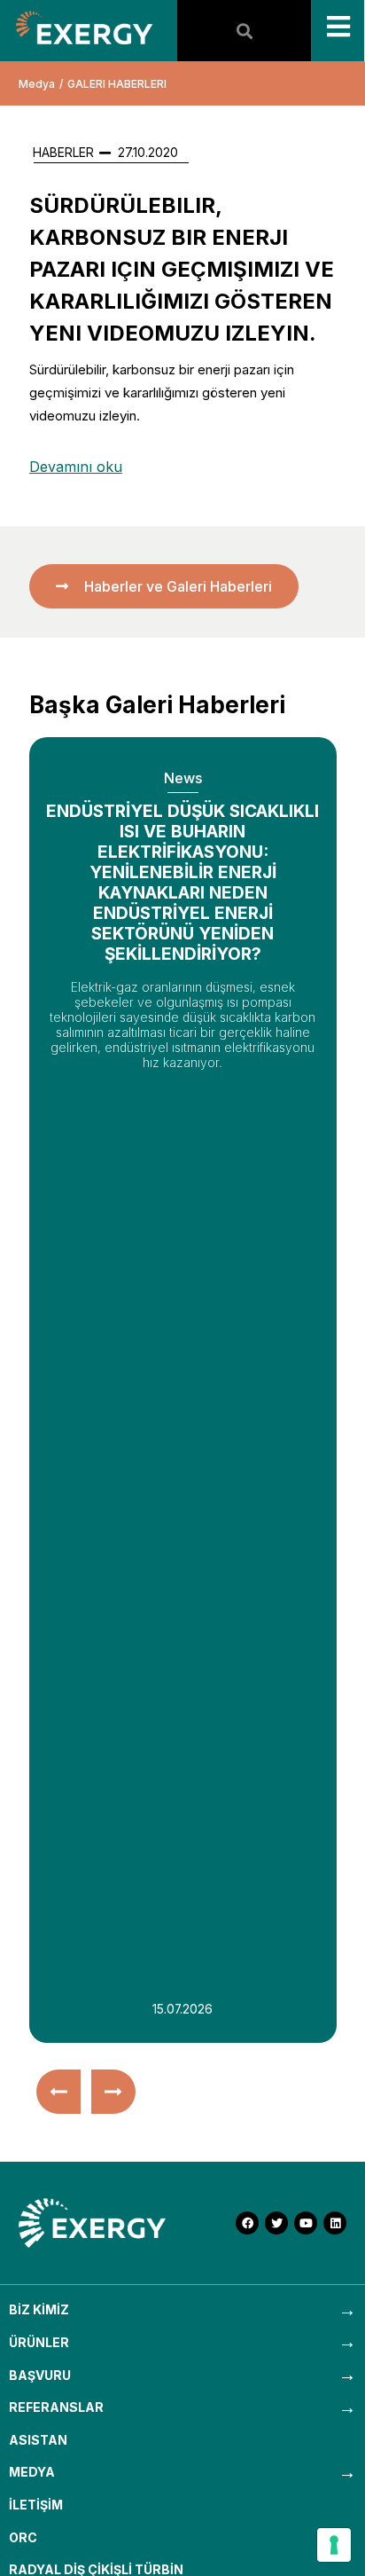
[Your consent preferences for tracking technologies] (334, 2545)
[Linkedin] (335, 2223)
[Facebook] (247, 2223)
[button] (58, 2092)
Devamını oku (76, 467)
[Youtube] (306, 2223)
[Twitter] (276, 2223)
